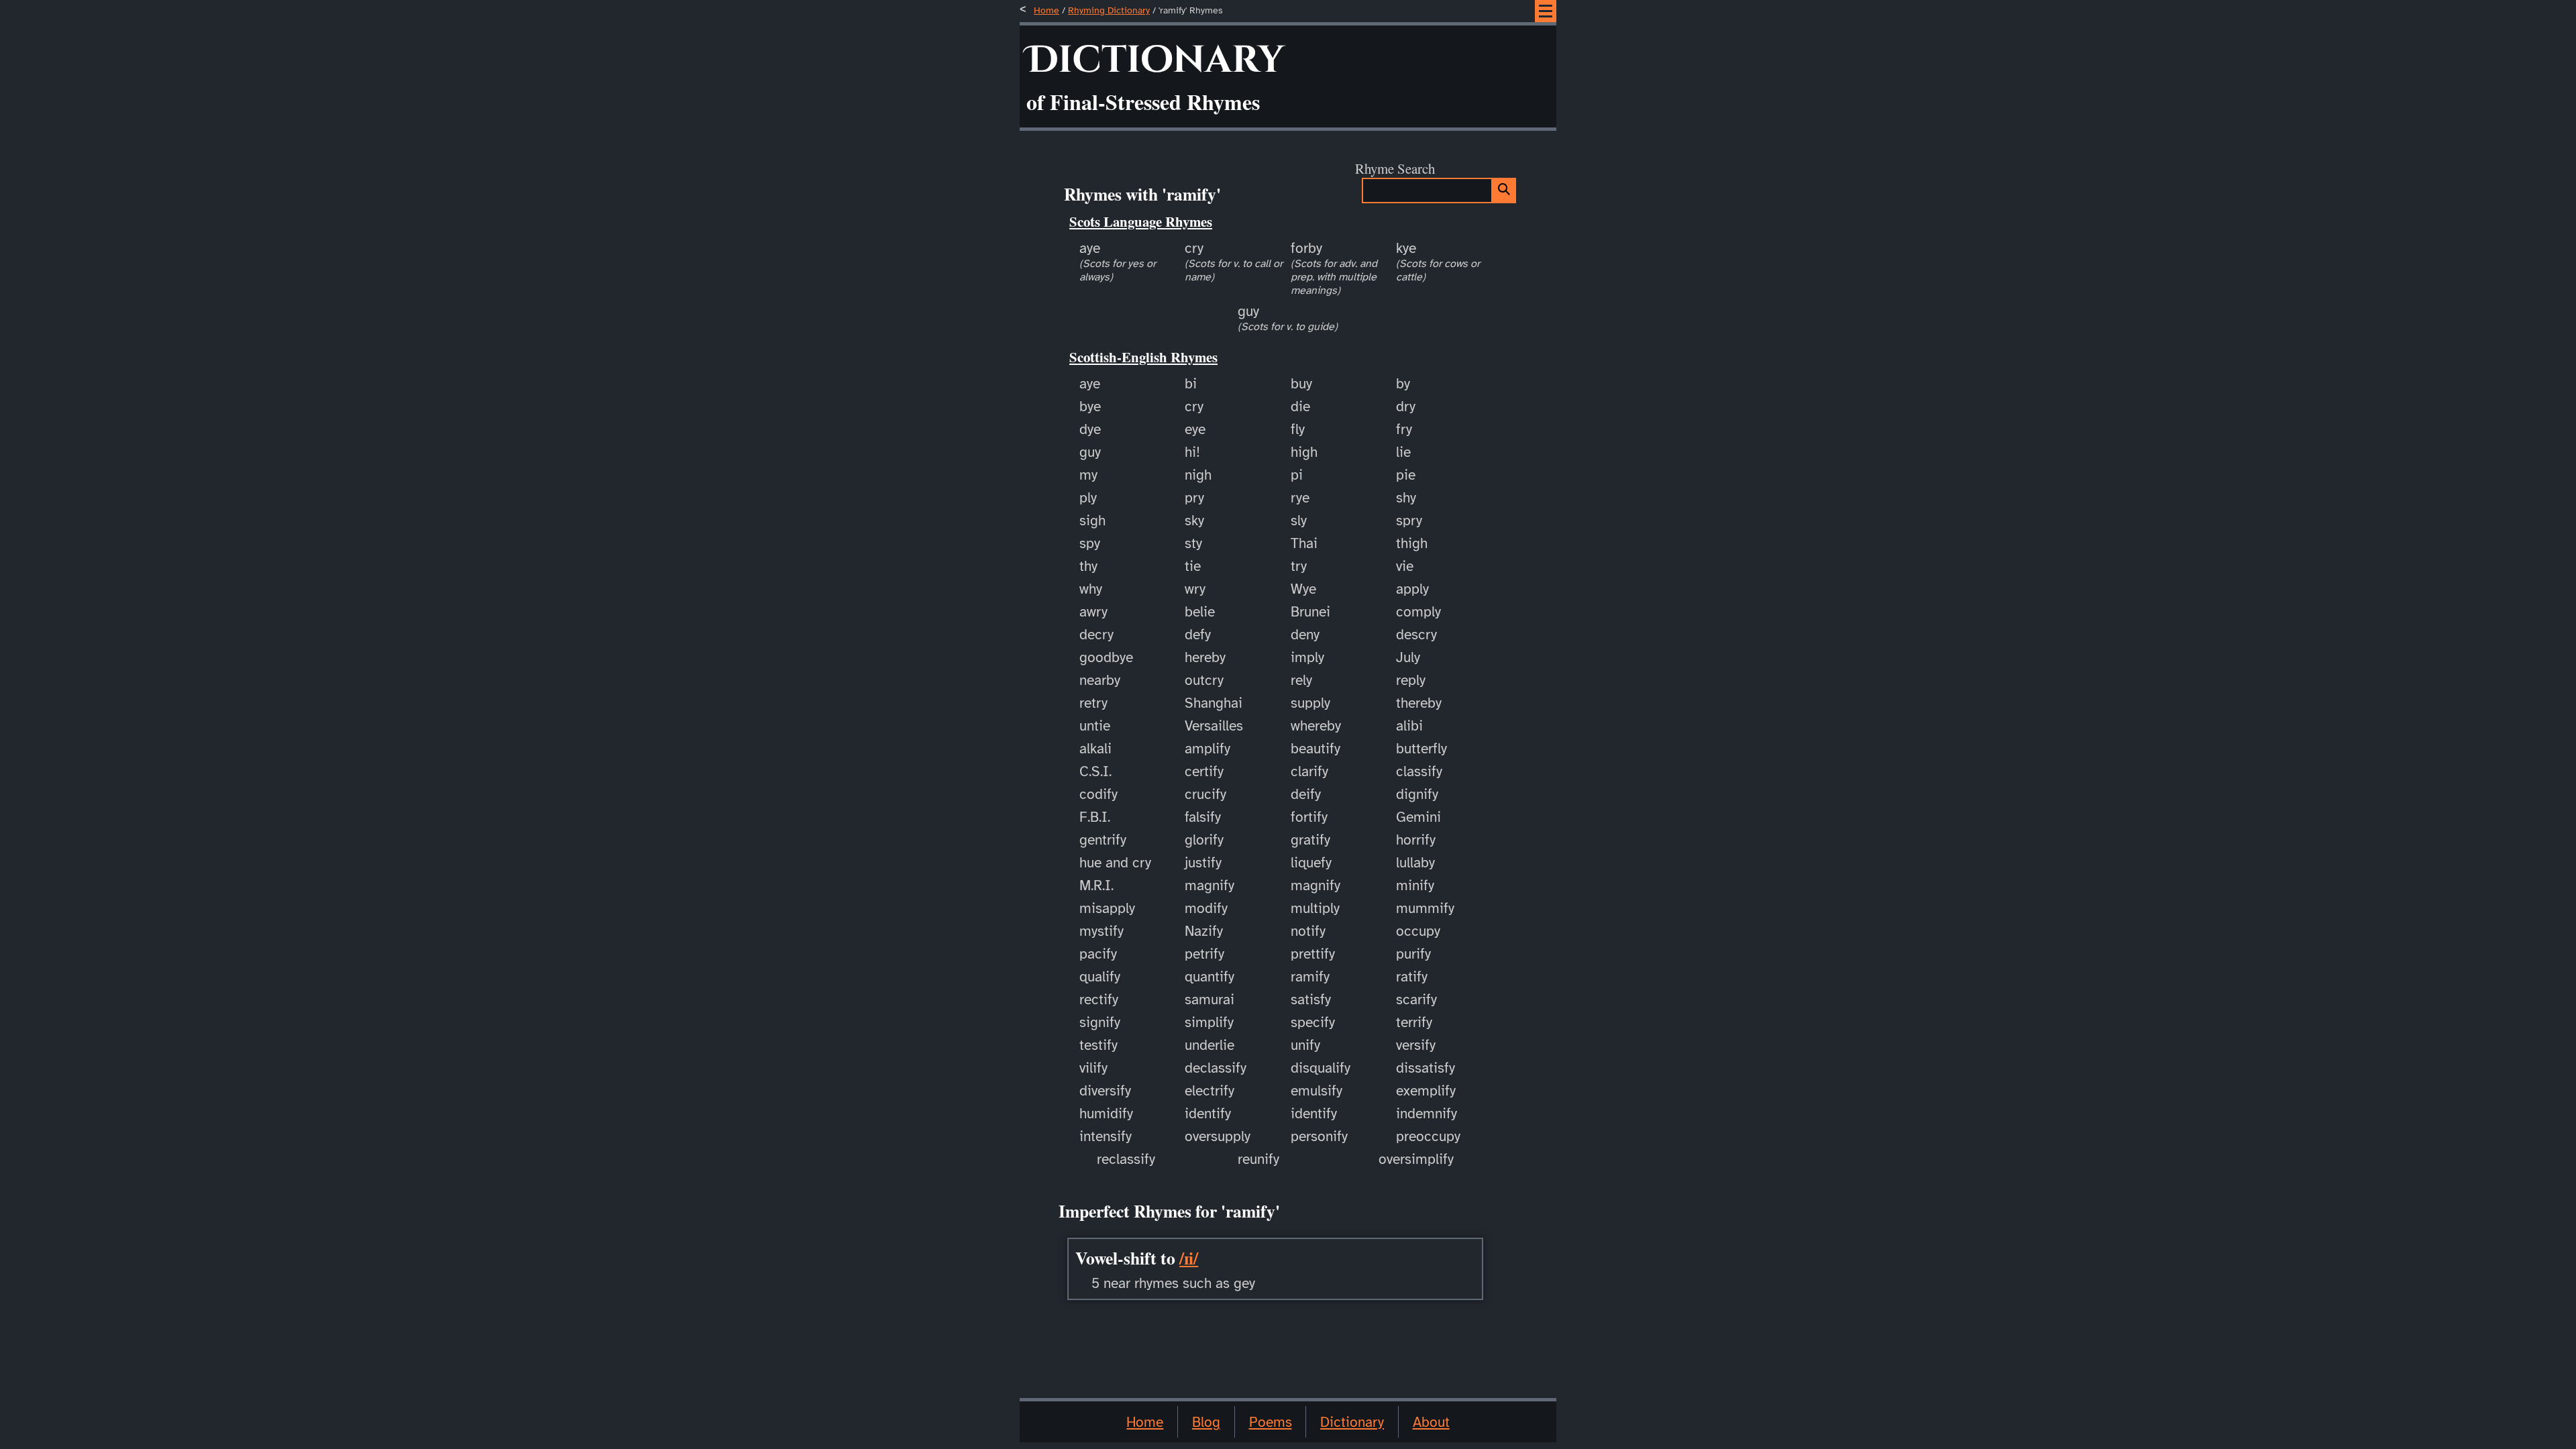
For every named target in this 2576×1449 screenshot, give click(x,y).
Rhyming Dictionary (1109, 10)
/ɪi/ (1189, 1258)
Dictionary (1352, 1422)
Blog (1206, 1422)
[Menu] (1546, 11)
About (1431, 1422)
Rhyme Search (1395, 168)
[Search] (1504, 191)
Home (1046, 10)
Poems (1271, 1422)
